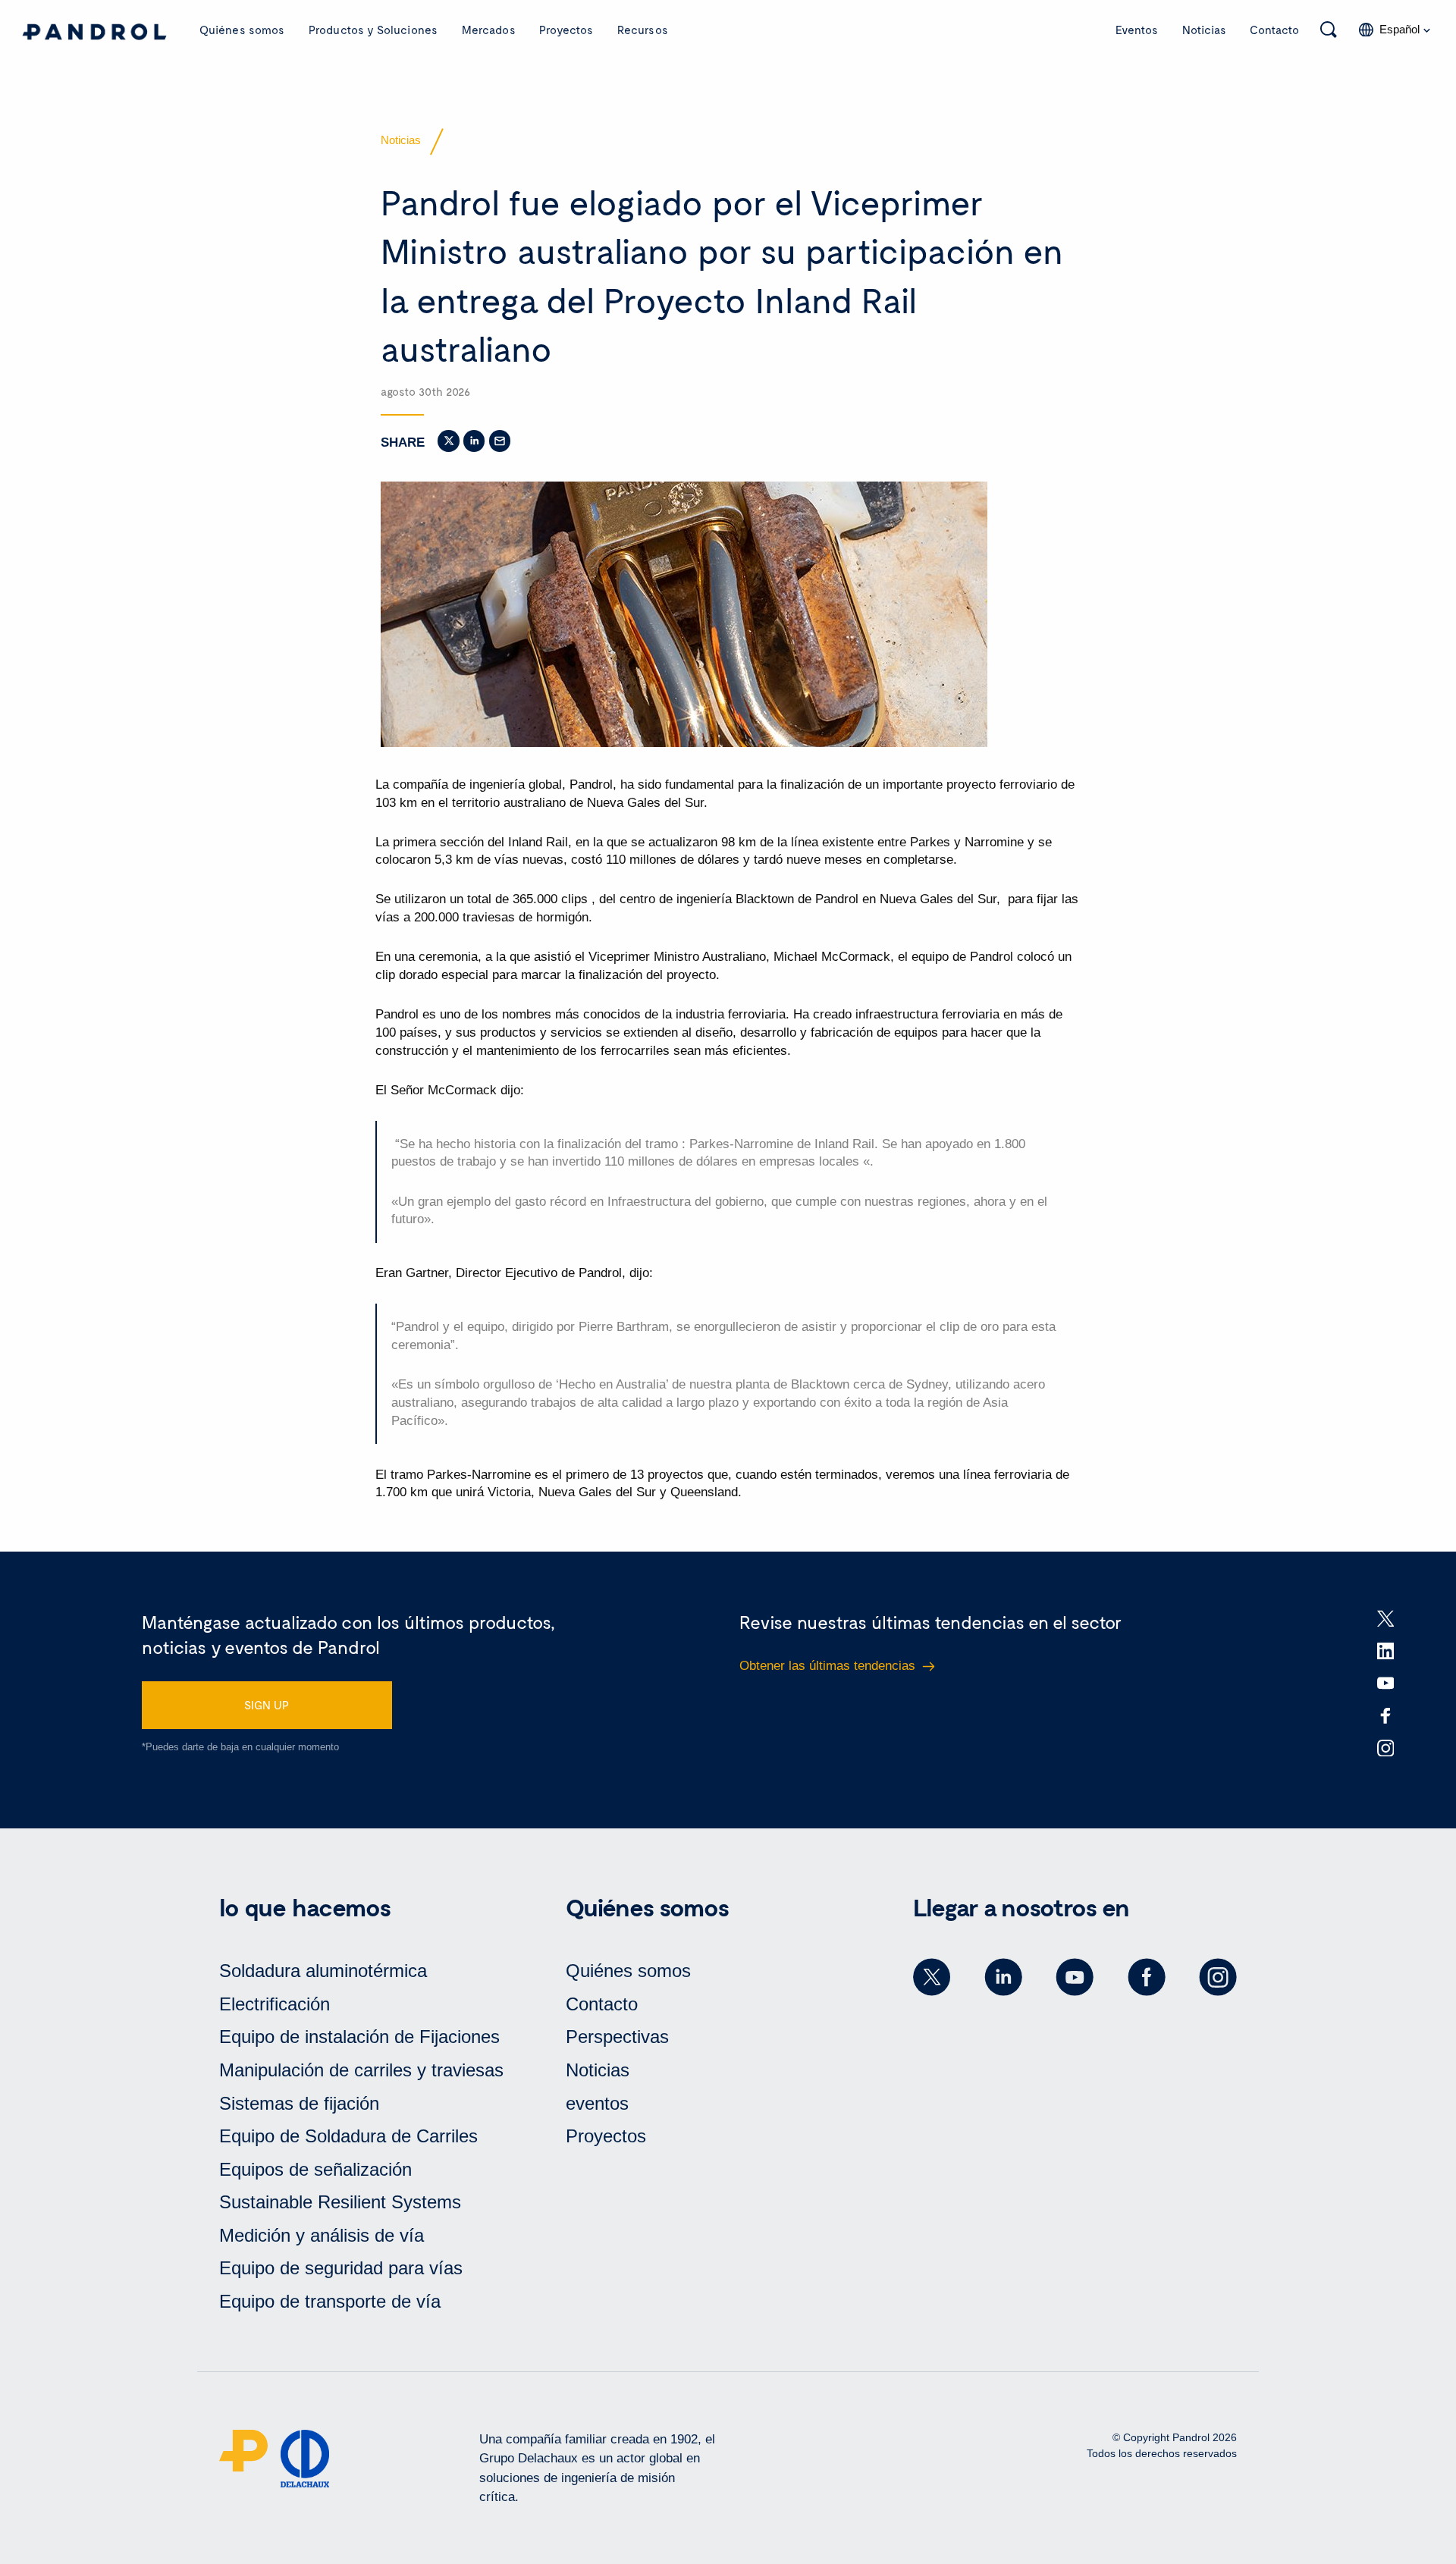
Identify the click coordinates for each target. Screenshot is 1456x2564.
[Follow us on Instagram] (1218, 1977)
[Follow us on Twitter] (932, 1977)
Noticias (1204, 30)
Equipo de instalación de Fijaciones (359, 2037)
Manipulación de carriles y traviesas (361, 2070)
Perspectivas (617, 2037)
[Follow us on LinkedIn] (1003, 1977)
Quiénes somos (242, 30)
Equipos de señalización (315, 2169)
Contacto (1274, 30)
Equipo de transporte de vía (330, 2301)
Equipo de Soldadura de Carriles (348, 2136)
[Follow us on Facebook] (1147, 1977)
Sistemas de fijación (299, 2103)
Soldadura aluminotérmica (323, 1971)
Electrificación (275, 2004)
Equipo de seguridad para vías (341, 2268)
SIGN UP (267, 1705)
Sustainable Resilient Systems (340, 2202)
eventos (597, 2103)
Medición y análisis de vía (322, 2235)
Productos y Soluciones (373, 30)
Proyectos (566, 30)
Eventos (1137, 30)
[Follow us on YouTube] (1075, 1977)
